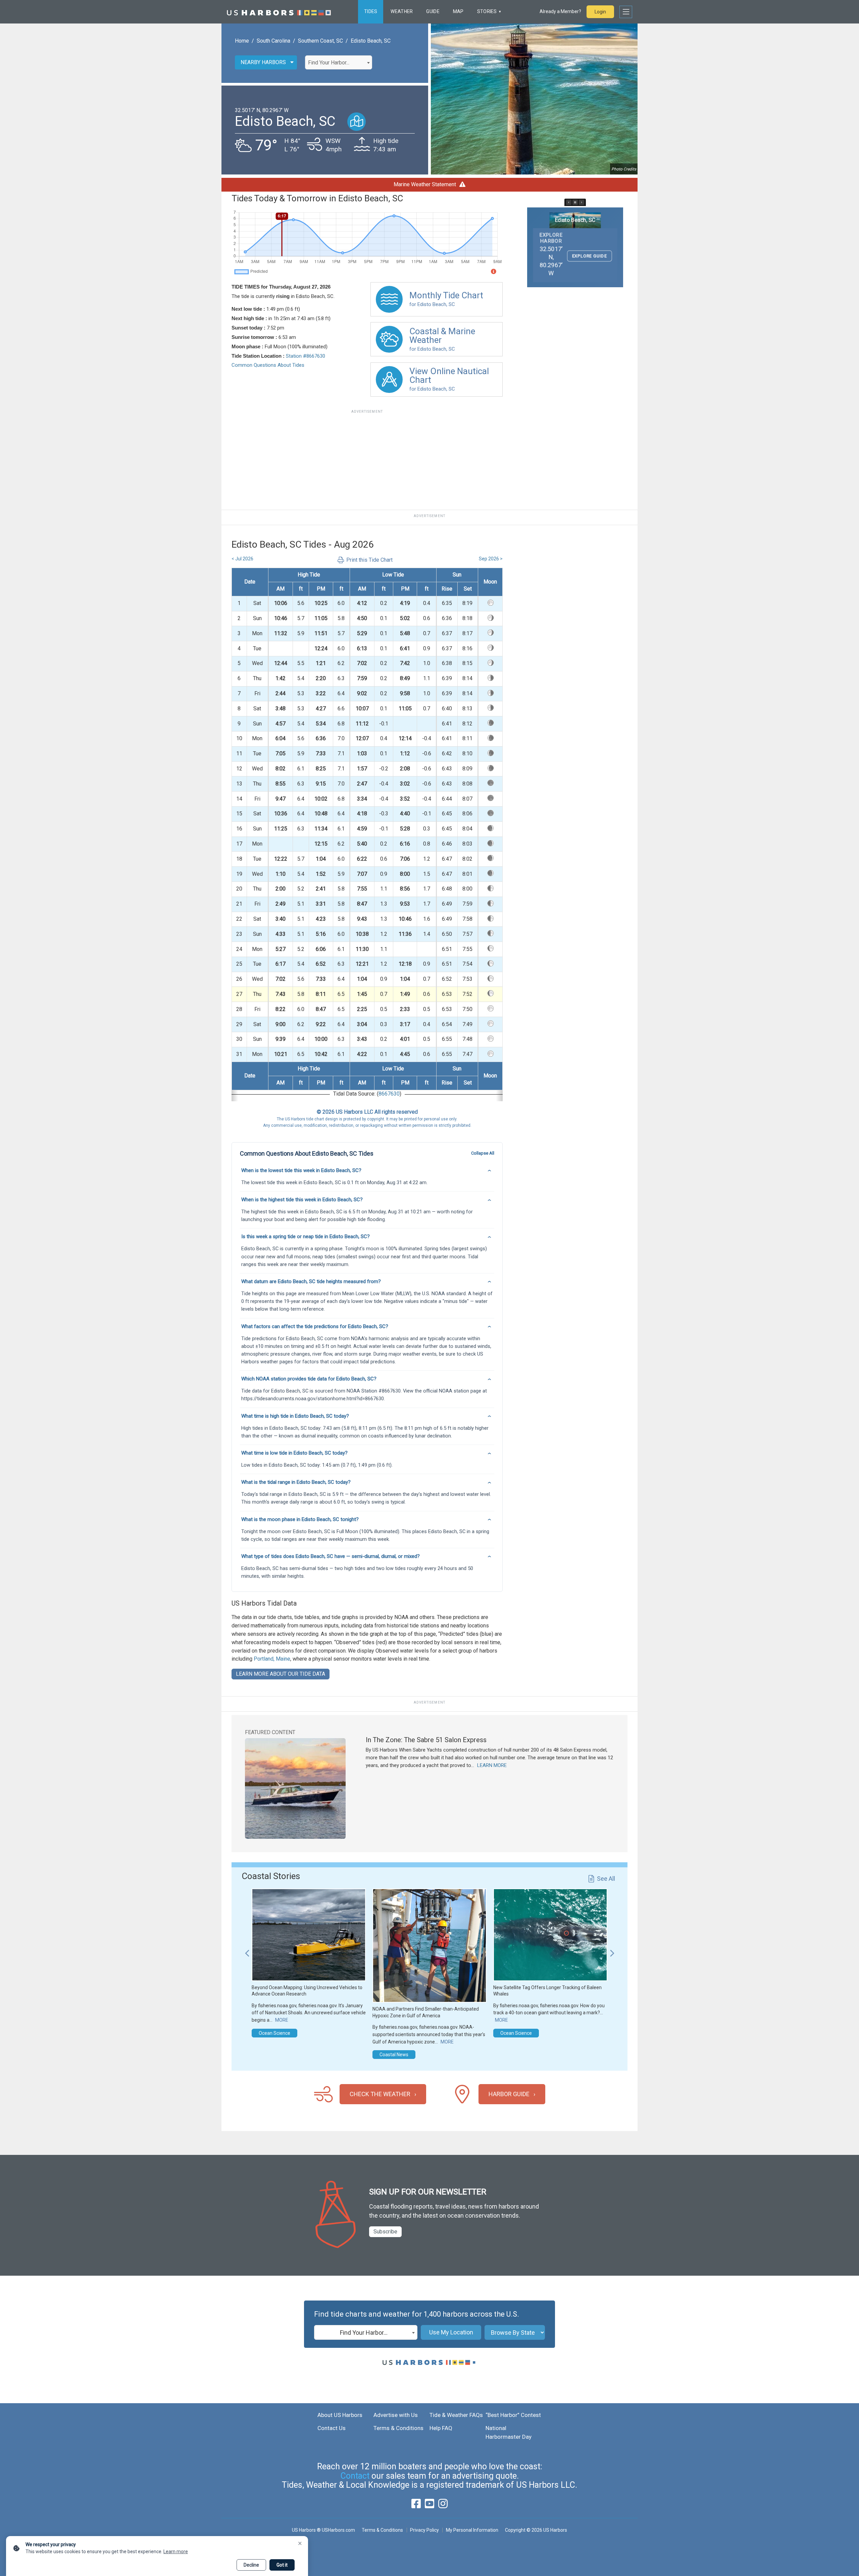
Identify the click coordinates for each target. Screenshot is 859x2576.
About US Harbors (340, 2415)
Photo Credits (624, 169)
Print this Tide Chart (369, 560)
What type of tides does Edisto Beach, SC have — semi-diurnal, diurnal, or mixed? (331, 1556)
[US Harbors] (279, 12)
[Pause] (575, 202)
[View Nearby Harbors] (357, 122)
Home (242, 41)
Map (458, 11)
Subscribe (385, 2232)
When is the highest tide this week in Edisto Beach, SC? (302, 1200)
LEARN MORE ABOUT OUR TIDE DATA (281, 1674)
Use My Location (451, 2332)
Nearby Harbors (263, 62)
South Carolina (273, 41)
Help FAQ (441, 2428)
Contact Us (332, 2428)
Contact (355, 2476)
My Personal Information (472, 2530)
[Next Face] (582, 202)
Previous (247, 1950)
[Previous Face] (569, 202)
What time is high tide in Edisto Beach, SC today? (295, 1416)
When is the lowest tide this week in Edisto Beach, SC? (301, 1170)
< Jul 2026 (242, 559)
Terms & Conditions (398, 2428)
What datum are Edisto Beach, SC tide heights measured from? (311, 1281)
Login (600, 12)
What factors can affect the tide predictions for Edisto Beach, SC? (315, 1326)
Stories (487, 11)
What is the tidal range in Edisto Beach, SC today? (296, 1482)
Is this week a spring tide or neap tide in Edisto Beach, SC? (306, 1236)
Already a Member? (560, 11)
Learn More (492, 1765)
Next (612, 1950)
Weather (402, 11)
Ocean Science (274, 2033)
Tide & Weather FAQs (456, 2415)
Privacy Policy (424, 2530)
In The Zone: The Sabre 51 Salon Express (426, 1740)
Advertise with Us (396, 2415)
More (282, 2020)
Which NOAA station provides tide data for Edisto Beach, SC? (309, 1379)
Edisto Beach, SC (371, 41)
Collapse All (483, 1153)
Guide (433, 11)
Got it (282, 2565)
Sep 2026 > (491, 559)
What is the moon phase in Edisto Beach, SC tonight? (300, 1519)
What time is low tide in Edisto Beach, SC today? (294, 1453)
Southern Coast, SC (320, 41)
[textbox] (339, 63)
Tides (371, 11)
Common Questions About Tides (268, 365)
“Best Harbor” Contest (513, 2415)
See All (606, 1879)
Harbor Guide (509, 2094)
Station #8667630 (306, 356)
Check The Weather (380, 2094)
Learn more (176, 2552)
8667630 (389, 1094)
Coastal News (394, 2055)
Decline (251, 2565)
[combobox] (339, 62)
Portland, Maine (272, 1659)
